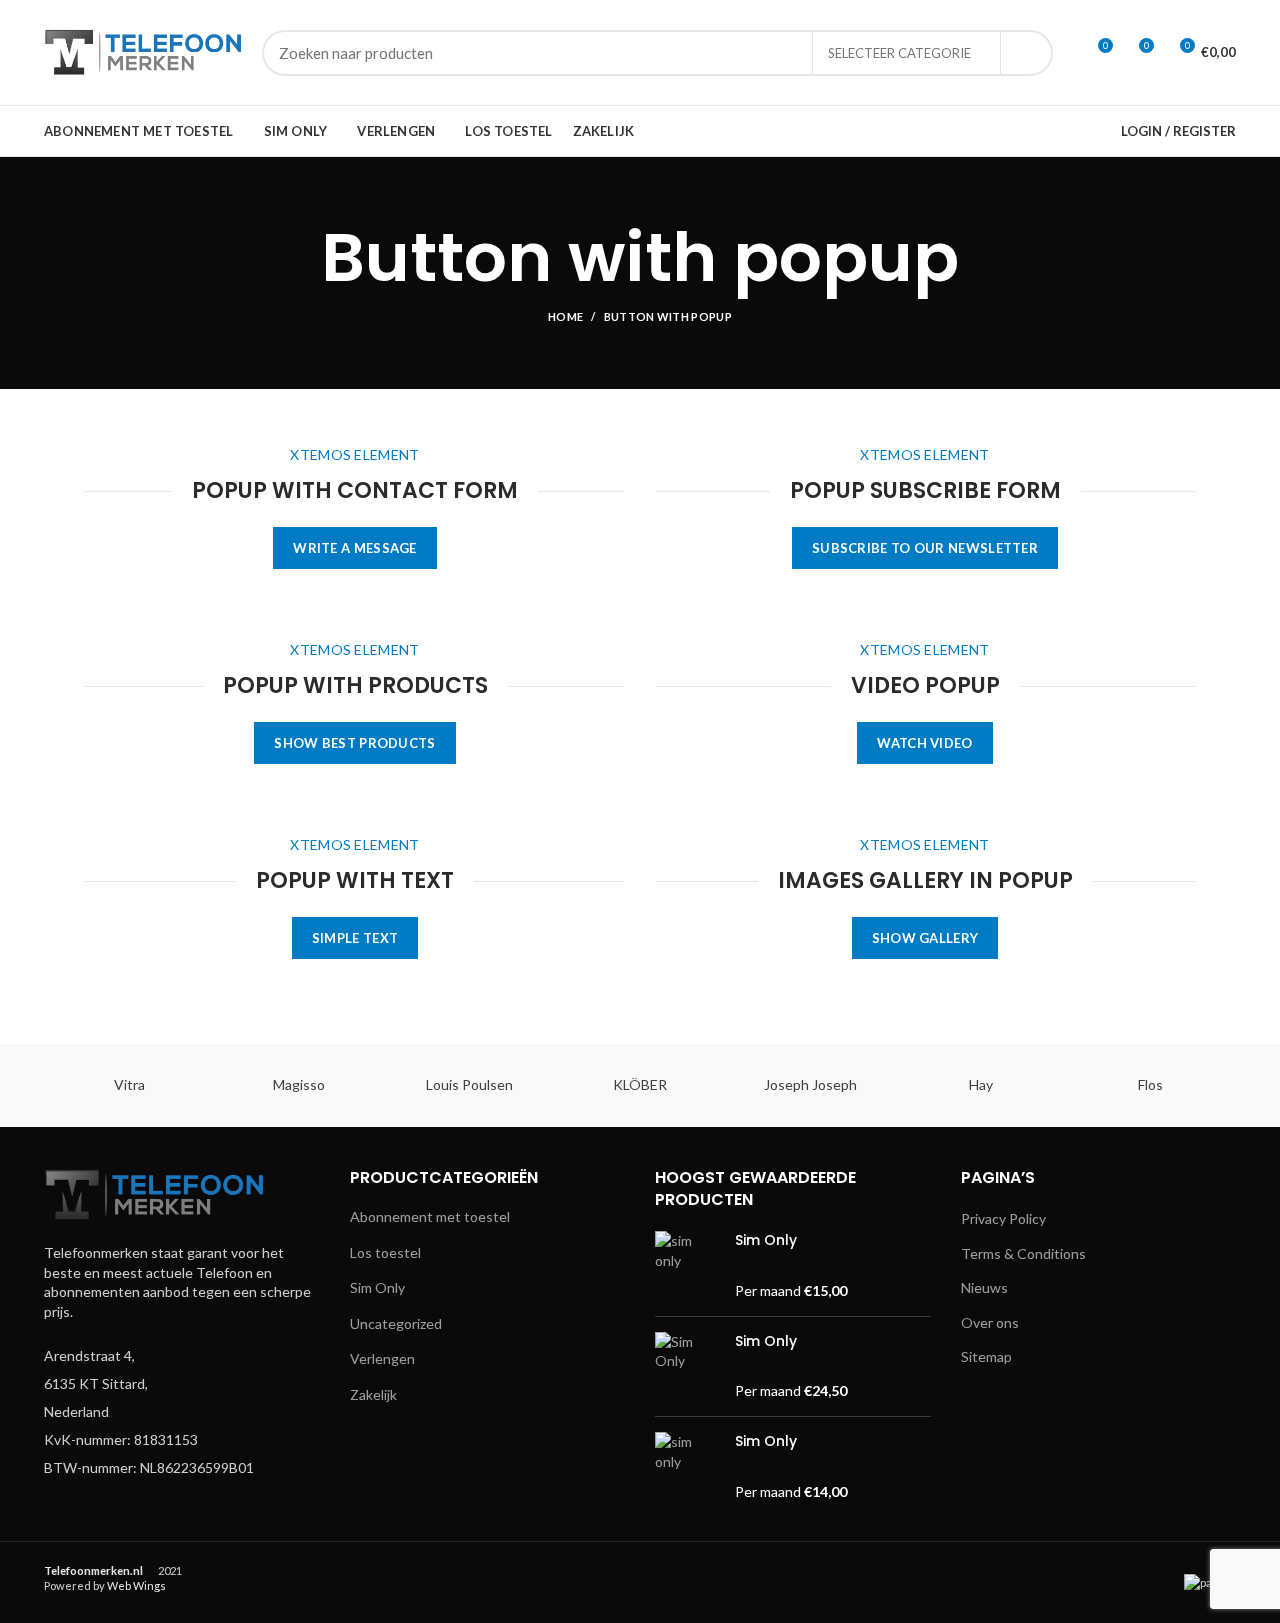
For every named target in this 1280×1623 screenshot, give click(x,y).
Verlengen (382, 1358)
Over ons (990, 1322)
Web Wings (136, 1585)
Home (565, 316)
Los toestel (385, 1252)
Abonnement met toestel (430, 1216)
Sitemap (986, 1356)
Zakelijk (373, 1394)
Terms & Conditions (1023, 1253)
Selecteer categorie (899, 53)
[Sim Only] (687, 1265)
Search (1026, 53)
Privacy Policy (1003, 1218)
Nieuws (984, 1287)
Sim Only (377, 1287)
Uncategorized (396, 1323)
